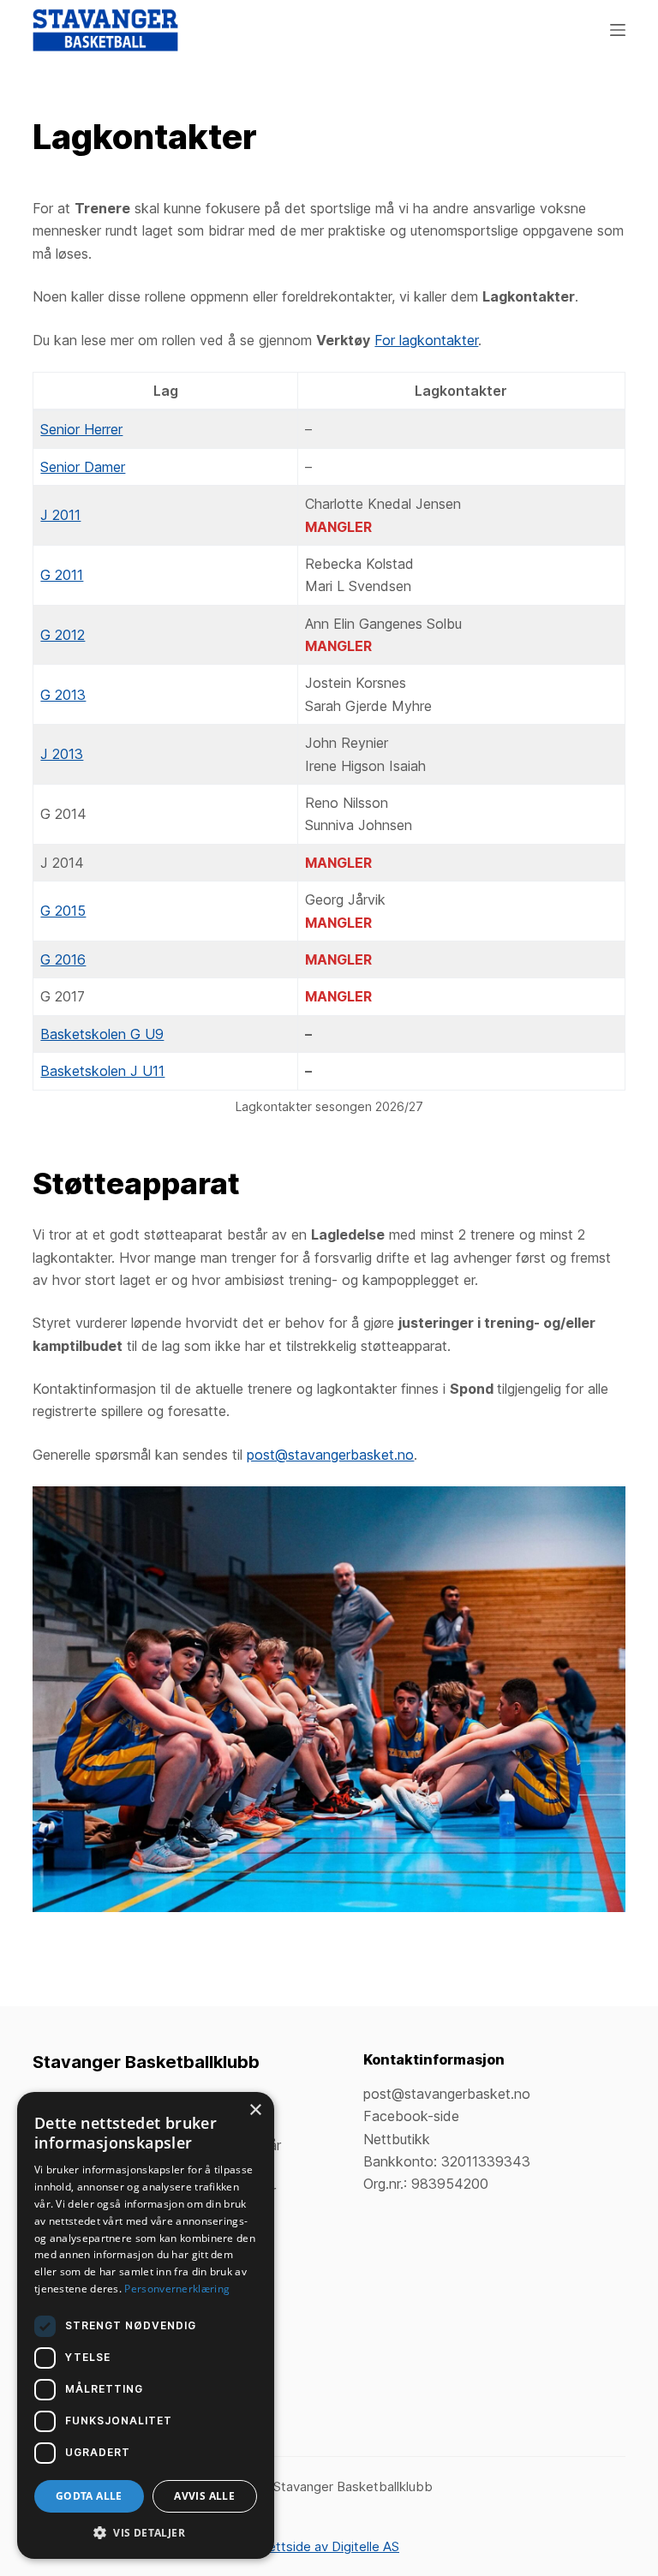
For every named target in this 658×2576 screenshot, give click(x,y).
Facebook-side (411, 2116)
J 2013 (62, 754)
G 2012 (63, 635)
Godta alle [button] (89, 2496)
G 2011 (62, 575)
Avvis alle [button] (204, 2496)
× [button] (255, 2110)
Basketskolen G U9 (102, 1034)
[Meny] (618, 30)
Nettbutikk (397, 2139)
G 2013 (63, 695)
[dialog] (146, 2325)
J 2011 (60, 515)
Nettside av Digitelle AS (329, 2546)
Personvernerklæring (177, 2289)
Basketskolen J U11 (102, 1071)
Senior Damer (83, 467)
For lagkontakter (426, 340)
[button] (146, 2533)
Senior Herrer (81, 429)
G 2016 (63, 959)
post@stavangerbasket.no (330, 1455)
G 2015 (63, 911)
